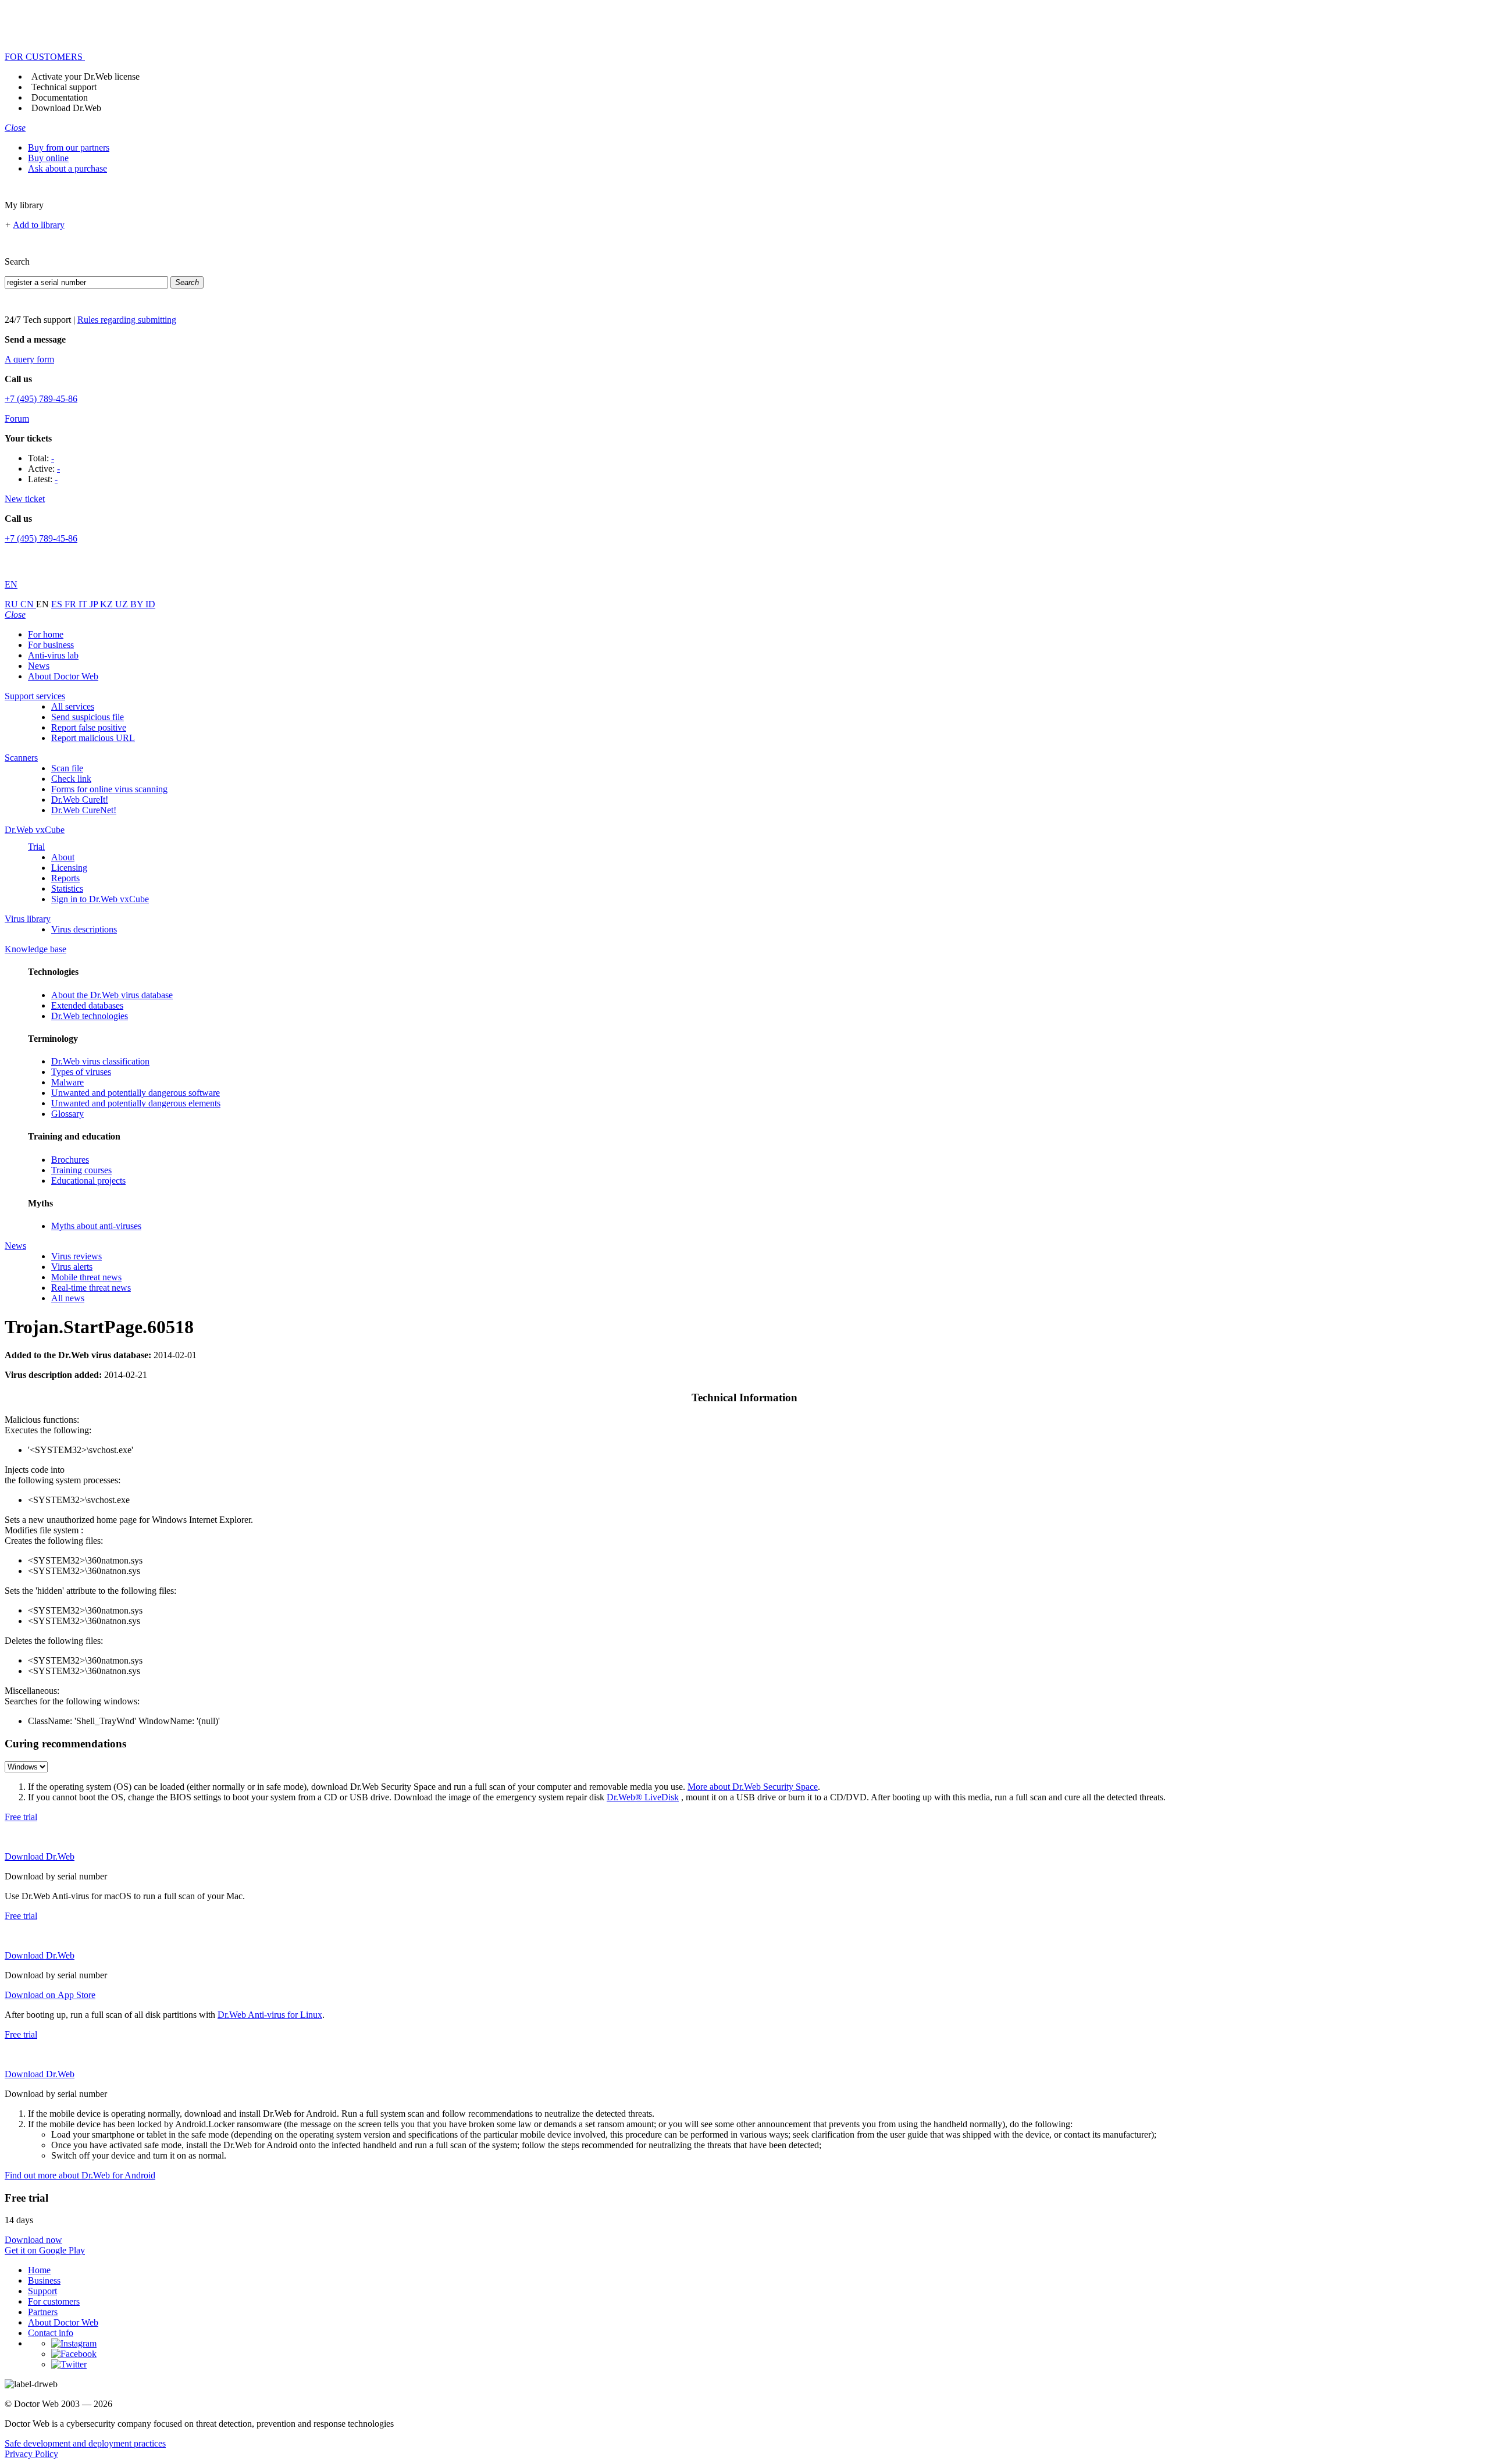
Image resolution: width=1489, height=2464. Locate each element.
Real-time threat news (91, 1288)
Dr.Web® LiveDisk (643, 1797)
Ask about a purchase (67, 168)
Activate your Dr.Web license (86, 76)
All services (73, 706)
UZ (123, 604)
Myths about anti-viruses (96, 1226)
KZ (108, 604)
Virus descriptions (84, 929)
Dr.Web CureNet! (84, 810)
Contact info (51, 2333)
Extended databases (87, 1005)
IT (84, 604)
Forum (17, 419)
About (63, 857)
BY (138, 604)
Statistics (67, 889)
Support (42, 2291)
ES (58, 604)
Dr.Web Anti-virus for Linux (270, 2015)
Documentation (60, 97)
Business (44, 2280)
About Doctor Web (63, 676)
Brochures (70, 1160)
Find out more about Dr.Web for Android (80, 2175)
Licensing (69, 868)
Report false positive (89, 727)
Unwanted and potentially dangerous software (136, 1093)
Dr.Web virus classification (100, 1061)
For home (46, 634)
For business (51, 645)
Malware (67, 1082)
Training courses (81, 1170)
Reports (65, 878)
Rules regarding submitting (127, 320)
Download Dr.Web (66, 108)
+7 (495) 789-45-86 (41, 399)
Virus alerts (72, 1267)
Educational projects (88, 1181)
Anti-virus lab (53, 655)
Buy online (48, 158)
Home (39, 2270)
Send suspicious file (88, 717)
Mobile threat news (86, 1277)
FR (72, 604)
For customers (54, 2301)
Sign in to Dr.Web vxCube (100, 899)
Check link (71, 779)
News (39, 666)
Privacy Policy (31, 2454)
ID (150, 604)
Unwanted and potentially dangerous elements (136, 1103)
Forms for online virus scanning (109, 789)
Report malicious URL (93, 738)
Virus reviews (76, 1256)
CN (28, 604)
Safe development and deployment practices (85, 2443)
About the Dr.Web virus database (112, 995)
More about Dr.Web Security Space (753, 1787)
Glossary (67, 1114)
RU (13, 604)
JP (95, 604)
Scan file (67, 768)
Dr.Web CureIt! (80, 800)
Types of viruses (81, 1072)
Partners (43, 2312)
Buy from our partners (69, 147)
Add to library (39, 225)
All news (68, 1298)
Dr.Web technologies (90, 1016)
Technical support (64, 87)
